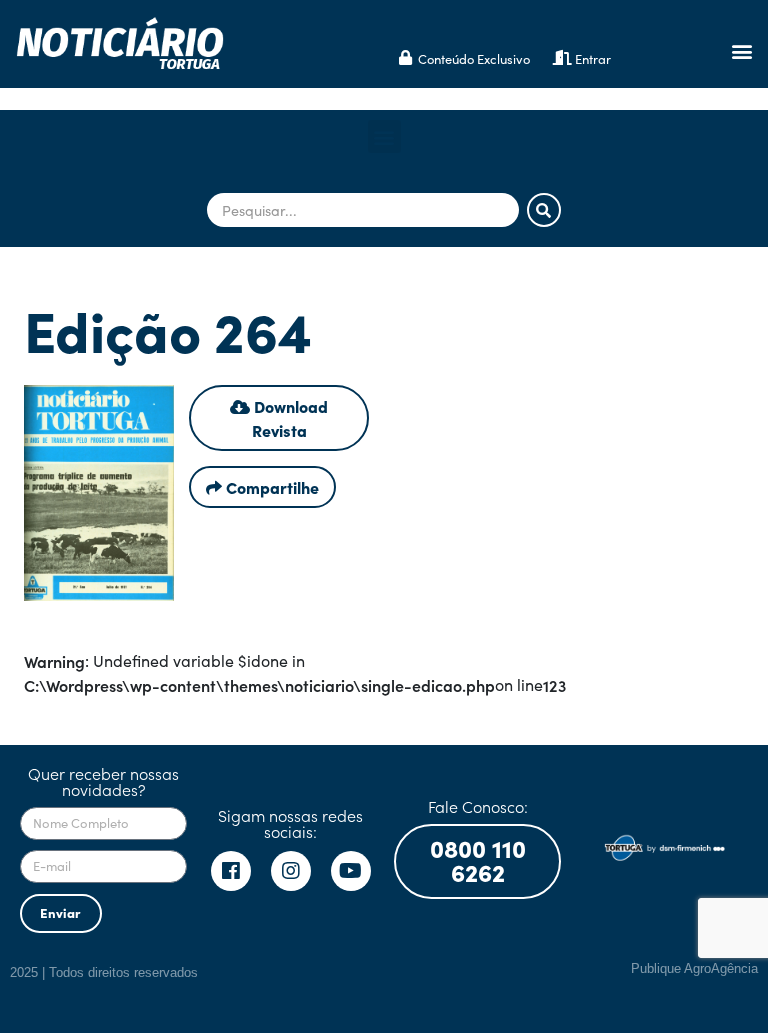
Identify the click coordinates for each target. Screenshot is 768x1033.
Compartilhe (270, 487)
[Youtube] (351, 871)
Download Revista (289, 418)
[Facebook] (231, 871)
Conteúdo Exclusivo (474, 58)
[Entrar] (562, 57)
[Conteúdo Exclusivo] (405, 57)
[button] (741, 51)
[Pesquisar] (544, 210)
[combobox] (363, 210)
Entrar (593, 58)
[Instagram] (291, 871)
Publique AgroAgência (694, 968)
